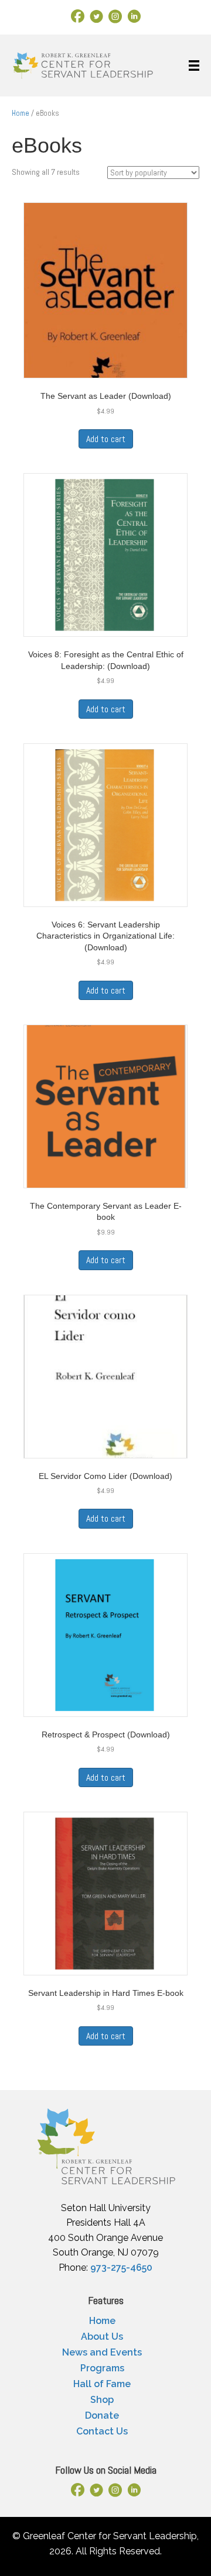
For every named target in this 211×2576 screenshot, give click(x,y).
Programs (102, 2368)
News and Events (102, 2352)
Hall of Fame (102, 2384)
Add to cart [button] (106, 439)
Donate (102, 2415)
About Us (102, 2337)
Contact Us (102, 2431)
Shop (102, 2400)
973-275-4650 (121, 2268)
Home (21, 113)
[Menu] (194, 65)
